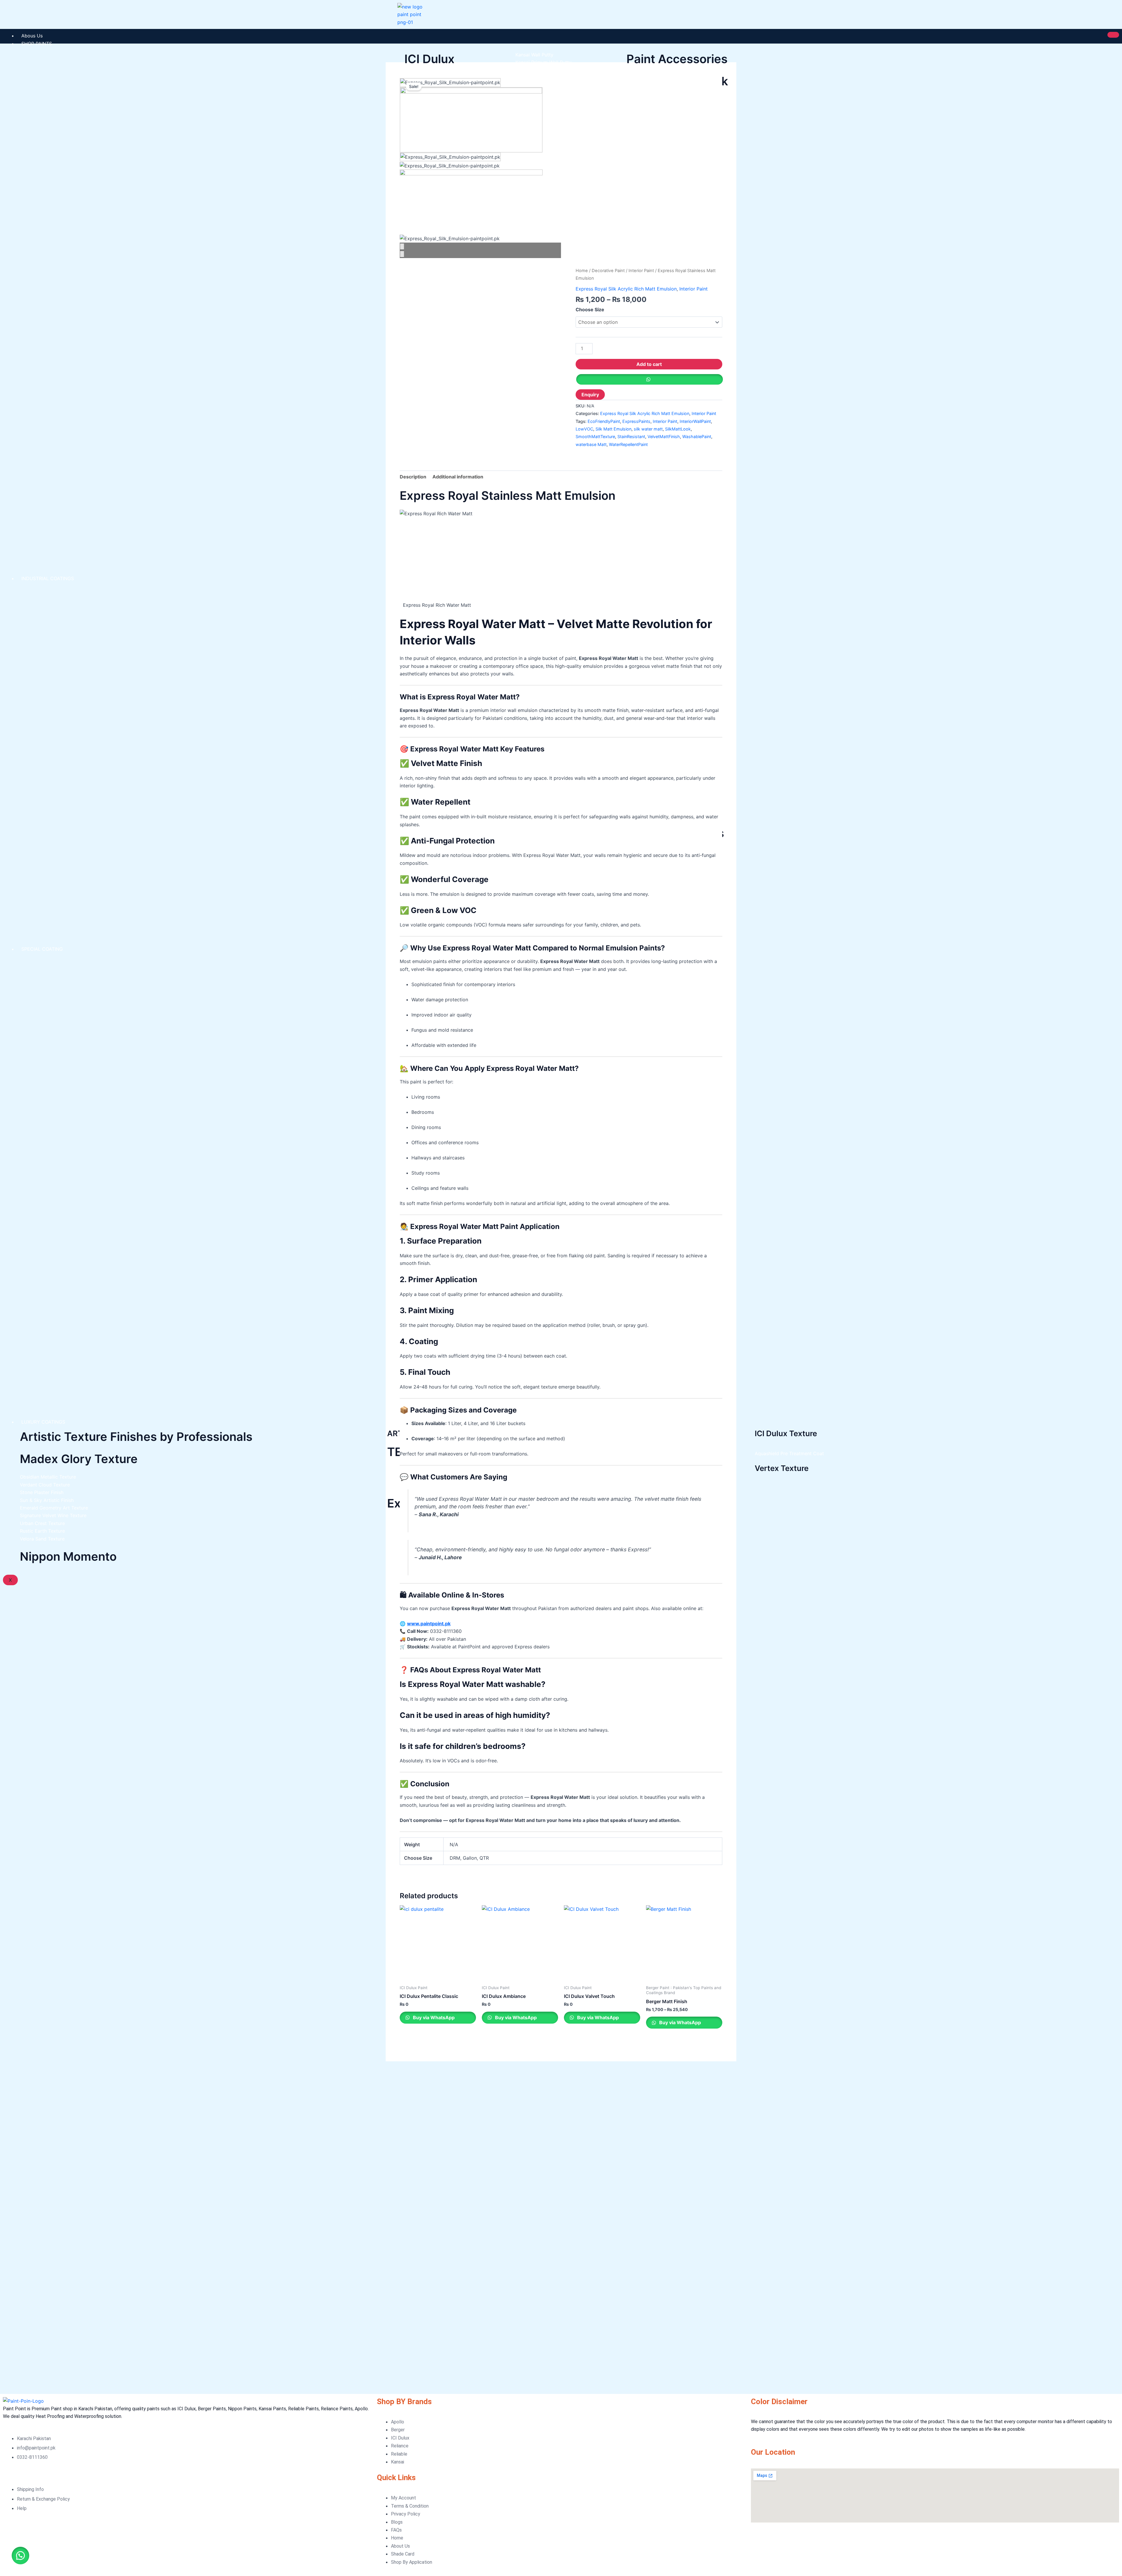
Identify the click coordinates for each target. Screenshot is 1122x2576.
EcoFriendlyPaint (604, 421)
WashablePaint (697, 436)
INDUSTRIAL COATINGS (48, 578)
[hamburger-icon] (1113, 35)
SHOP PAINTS (37, 44)
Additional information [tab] (458, 477)
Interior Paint (641, 271)
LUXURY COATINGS (43, 1422)
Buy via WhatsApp (433, 2017)
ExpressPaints (636, 421)
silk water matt (648, 429)
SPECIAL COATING (42, 949)
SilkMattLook (678, 429)
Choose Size (590, 310)
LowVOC (584, 429)
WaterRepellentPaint (628, 444)
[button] (20, 2556)
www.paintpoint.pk (429, 1624)
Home (582, 271)
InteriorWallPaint (695, 421)
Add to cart (649, 364)
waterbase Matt (591, 444)
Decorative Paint (608, 271)
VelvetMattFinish (664, 436)
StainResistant (631, 436)
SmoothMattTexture (595, 436)
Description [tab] (413, 477)
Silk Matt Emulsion (613, 429)
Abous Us (32, 36)
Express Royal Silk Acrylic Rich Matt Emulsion (626, 289)
